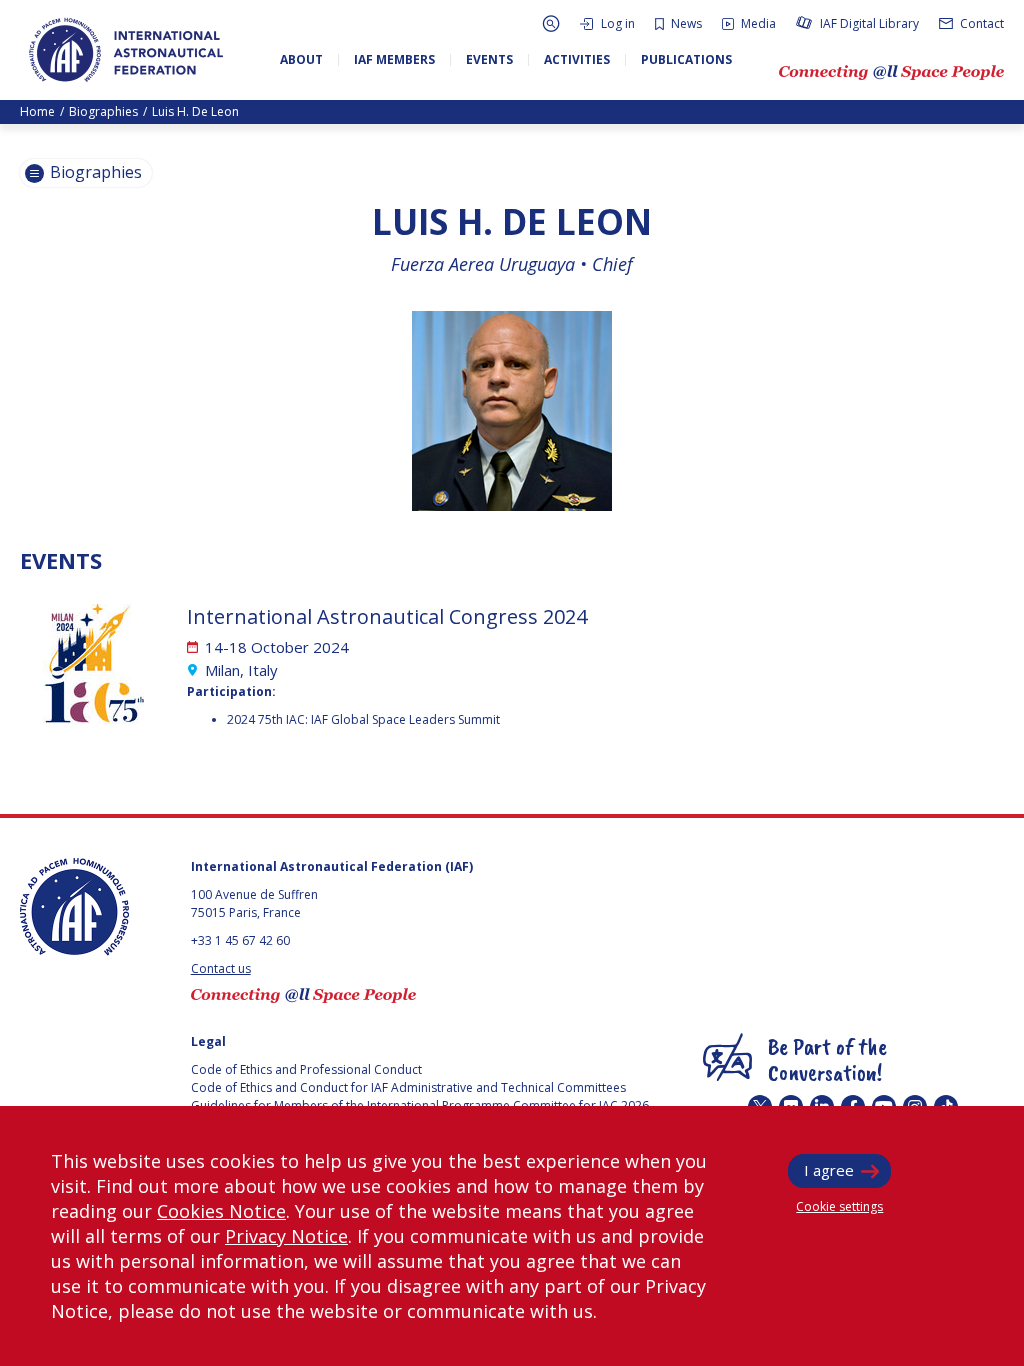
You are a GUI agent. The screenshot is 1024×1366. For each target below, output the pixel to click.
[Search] (551, 23)
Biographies (103, 111)
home (37, 111)
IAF (126, 50)
